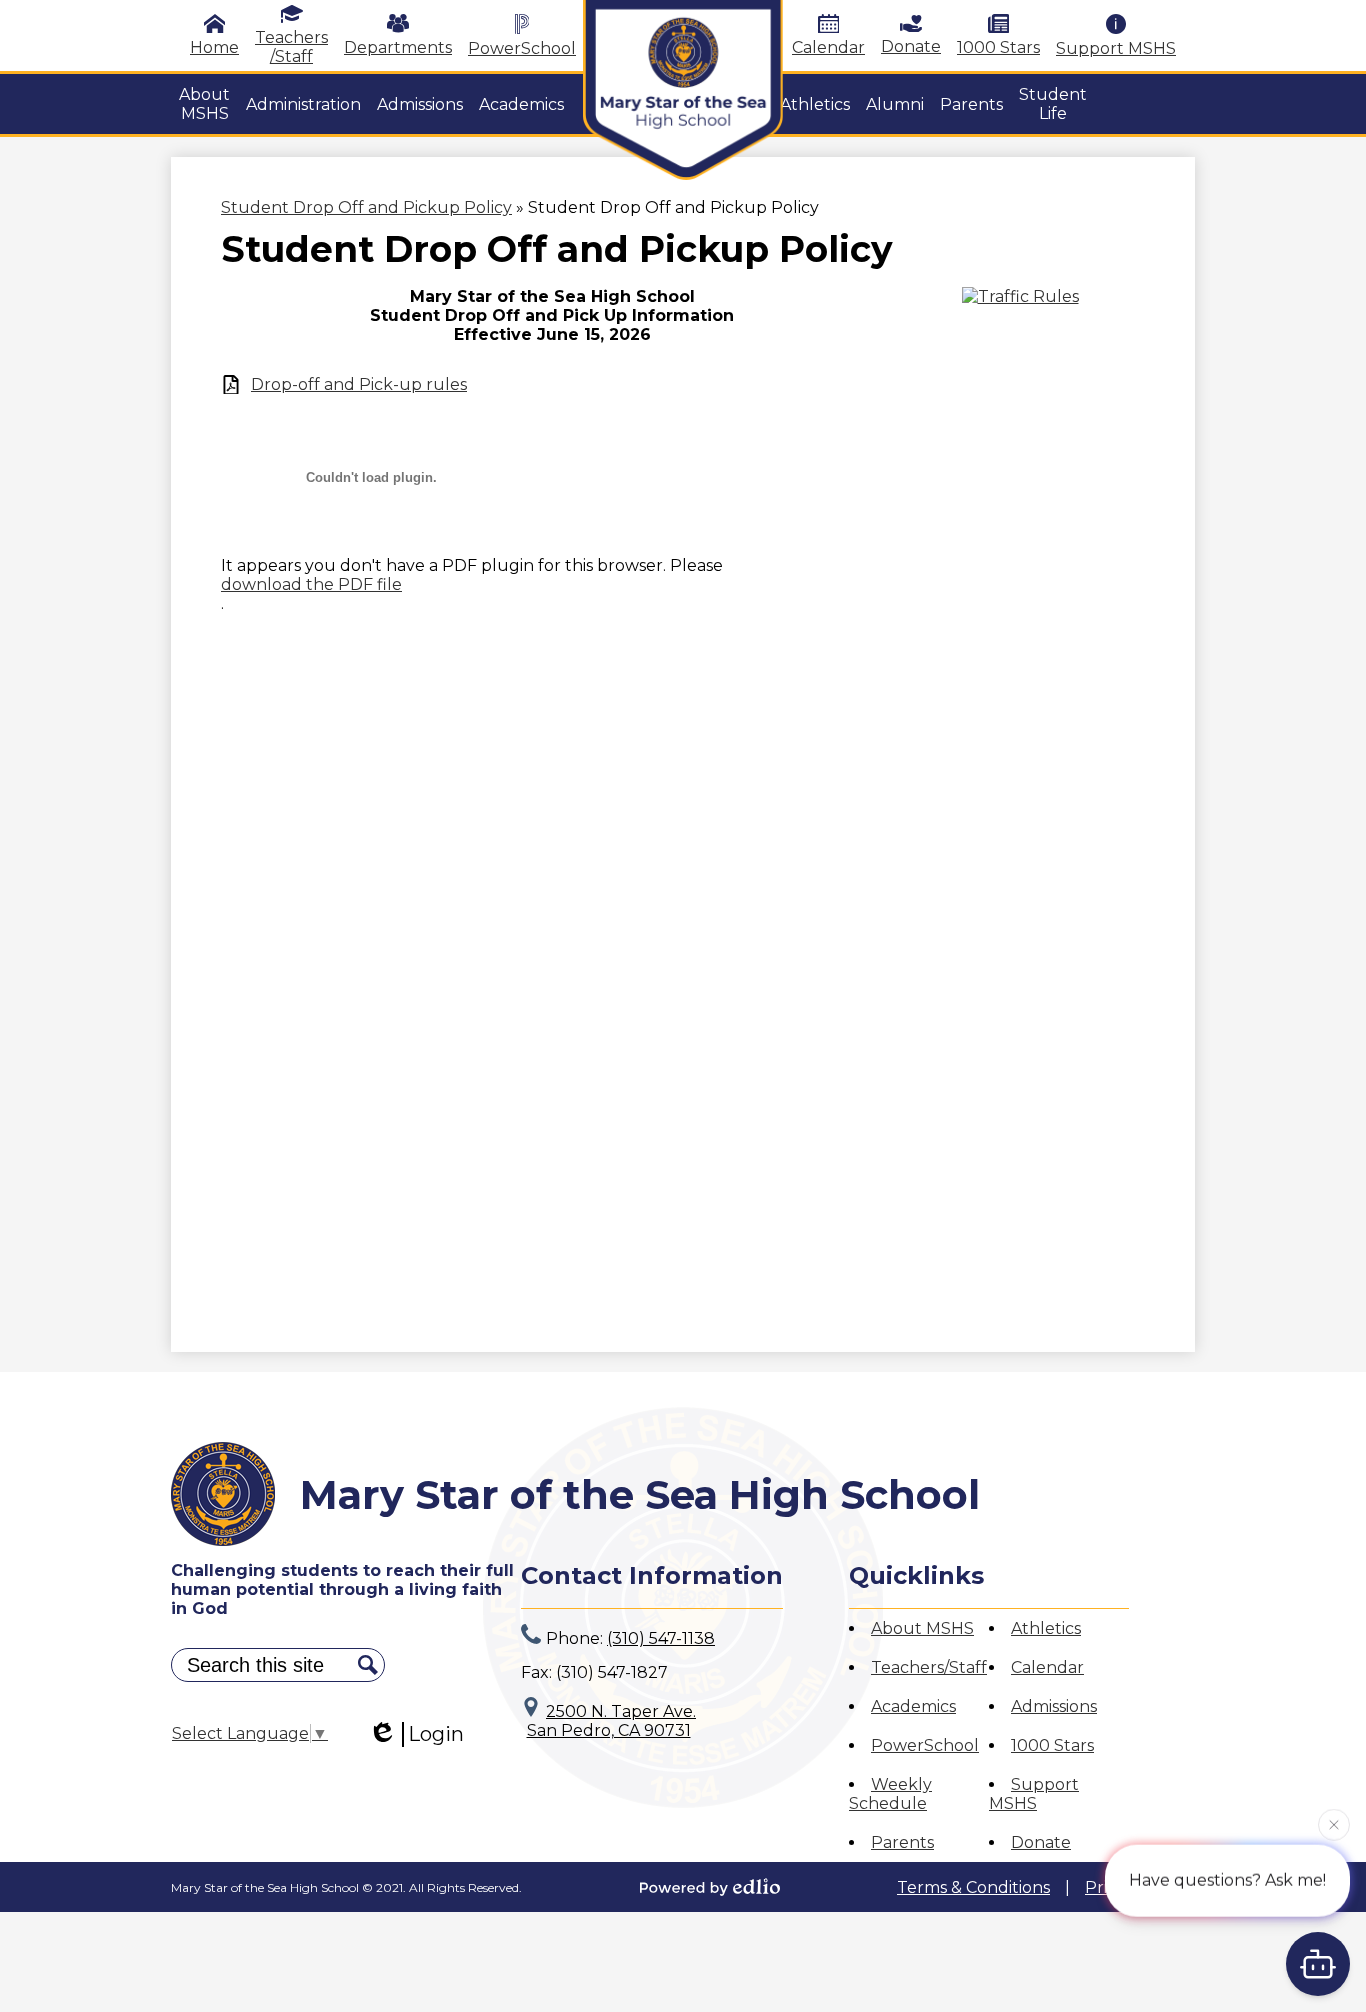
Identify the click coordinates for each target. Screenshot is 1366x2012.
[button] (204, 104)
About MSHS (922, 1628)
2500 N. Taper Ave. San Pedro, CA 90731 (612, 1721)
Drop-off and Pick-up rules (359, 384)
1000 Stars (998, 47)
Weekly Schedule (890, 1794)
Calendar (828, 47)
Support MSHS (1116, 48)
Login (436, 1734)
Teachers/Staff (929, 1667)
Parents (902, 1842)
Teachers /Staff (291, 47)
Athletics (1046, 1628)
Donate (911, 46)
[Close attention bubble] (1334, 1824)
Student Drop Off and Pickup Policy (366, 207)
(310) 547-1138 (661, 1638)
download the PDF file (311, 584)
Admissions (1054, 1706)
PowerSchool (522, 48)
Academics (913, 1706)
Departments (398, 47)
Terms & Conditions (973, 1887)
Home (214, 47)
